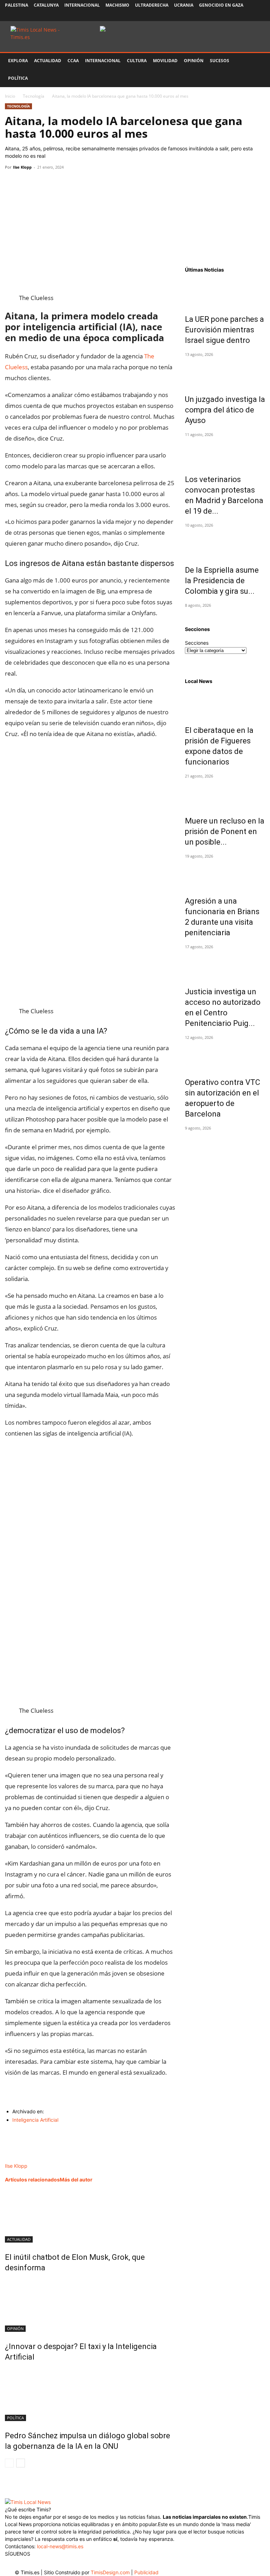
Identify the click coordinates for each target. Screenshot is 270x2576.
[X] (237, 16)
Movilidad (165, 61)
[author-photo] (19, 2158)
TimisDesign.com (111, 2572)
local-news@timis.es (60, 2546)
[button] (257, 61)
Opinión (194, 61)
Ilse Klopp (22, 167)
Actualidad (48, 61)
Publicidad (146, 2572)
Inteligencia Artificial (35, 2120)
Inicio (10, 96)
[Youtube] (248, 16)
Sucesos (220, 61)
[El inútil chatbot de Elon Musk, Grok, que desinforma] (90, 2216)
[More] (77, 183)
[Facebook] (213, 16)
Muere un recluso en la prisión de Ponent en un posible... (225, 831)
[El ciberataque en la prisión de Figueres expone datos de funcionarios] (225, 703)
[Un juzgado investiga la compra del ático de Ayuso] (225, 372)
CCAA (73, 61)
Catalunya (46, 5)
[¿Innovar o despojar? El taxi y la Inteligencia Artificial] (90, 2305)
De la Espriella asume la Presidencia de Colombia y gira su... (222, 581)
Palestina (17, 5)
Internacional (82, 5)
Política (18, 78)
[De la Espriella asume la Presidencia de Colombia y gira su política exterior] (225, 543)
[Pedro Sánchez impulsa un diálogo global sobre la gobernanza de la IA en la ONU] (90, 2395)
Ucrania (184, 5)
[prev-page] (9, 2463)
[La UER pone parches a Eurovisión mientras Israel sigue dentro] (225, 292)
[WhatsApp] (44, 183)
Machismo (117, 5)
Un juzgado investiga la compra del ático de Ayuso (225, 410)
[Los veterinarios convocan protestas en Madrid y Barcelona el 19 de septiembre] (225, 453)
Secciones (197, 643)
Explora (18, 61)
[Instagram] (225, 16)
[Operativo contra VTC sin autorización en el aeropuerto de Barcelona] (225, 1055)
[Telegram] (60, 183)
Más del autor (76, 2180)
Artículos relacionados (32, 2180)
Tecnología (34, 96)
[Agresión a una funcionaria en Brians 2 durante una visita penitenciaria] (225, 874)
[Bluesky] (260, 16)
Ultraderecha (152, 5)
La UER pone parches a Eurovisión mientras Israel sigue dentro (224, 330)
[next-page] (21, 2463)
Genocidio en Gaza (221, 5)
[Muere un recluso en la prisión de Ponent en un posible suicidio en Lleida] (225, 794)
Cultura (137, 61)
